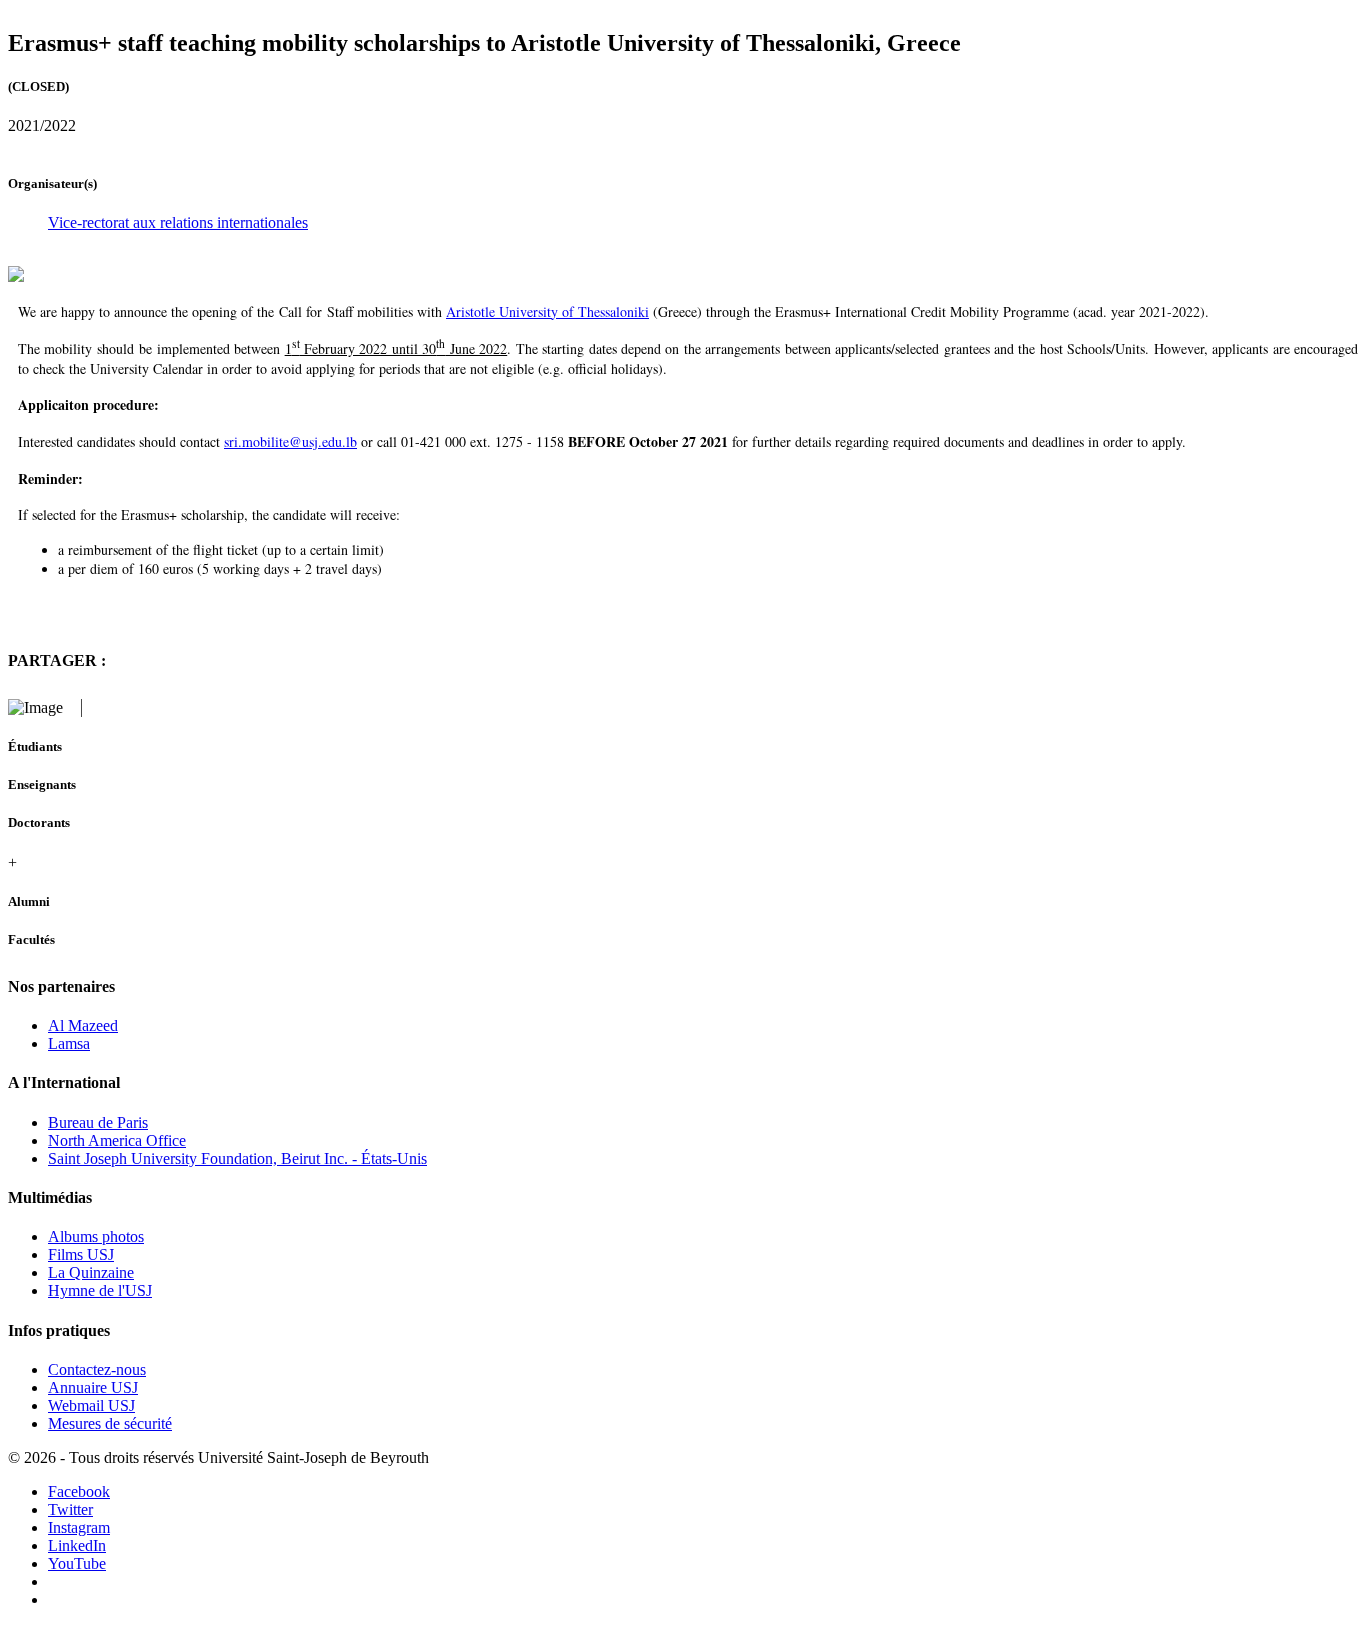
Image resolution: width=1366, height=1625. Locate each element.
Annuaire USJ (93, 1387)
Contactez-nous (97, 1369)
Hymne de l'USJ (100, 1290)
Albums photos (96, 1236)
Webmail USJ (91, 1405)
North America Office (117, 1140)
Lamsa (69, 1043)
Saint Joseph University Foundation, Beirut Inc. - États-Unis (237, 1158)
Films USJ (81, 1254)
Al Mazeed (83, 1025)
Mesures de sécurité (110, 1423)
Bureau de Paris (98, 1122)
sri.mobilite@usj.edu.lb (290, 441)
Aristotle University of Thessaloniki (547, 311)
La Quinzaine (91, 1272)
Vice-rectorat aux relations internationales (178, 222)
